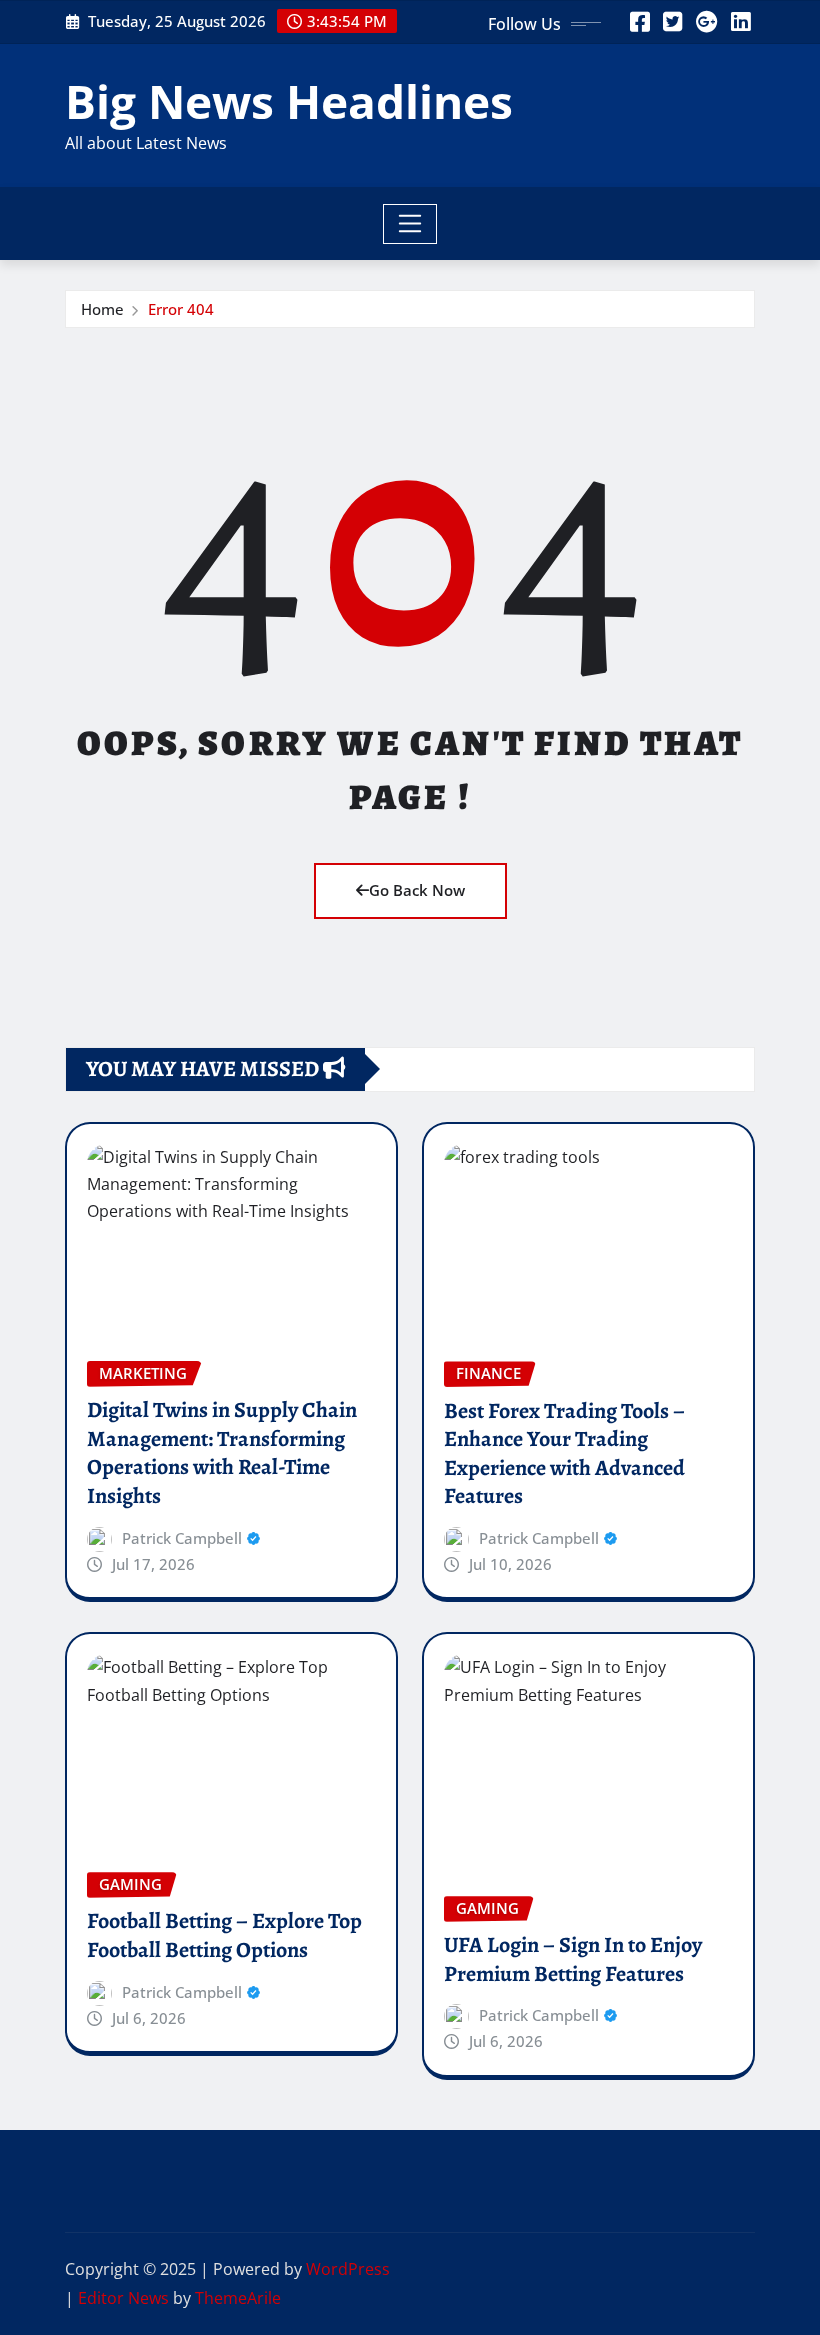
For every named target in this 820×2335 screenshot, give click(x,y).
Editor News (123, 2298)
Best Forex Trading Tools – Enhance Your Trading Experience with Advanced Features (564, 1454)
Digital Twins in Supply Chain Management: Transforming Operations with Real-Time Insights (222, 1453)
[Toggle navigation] (410, 224)
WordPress (348, 2269)
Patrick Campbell (182, 1538)
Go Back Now (417, 890)
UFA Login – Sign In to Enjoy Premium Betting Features (573, 1959)
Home (102, 309)
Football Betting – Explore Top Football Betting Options (224, 1935)
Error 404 (181, 309)
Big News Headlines (289, 101)
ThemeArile (238, 2298)
